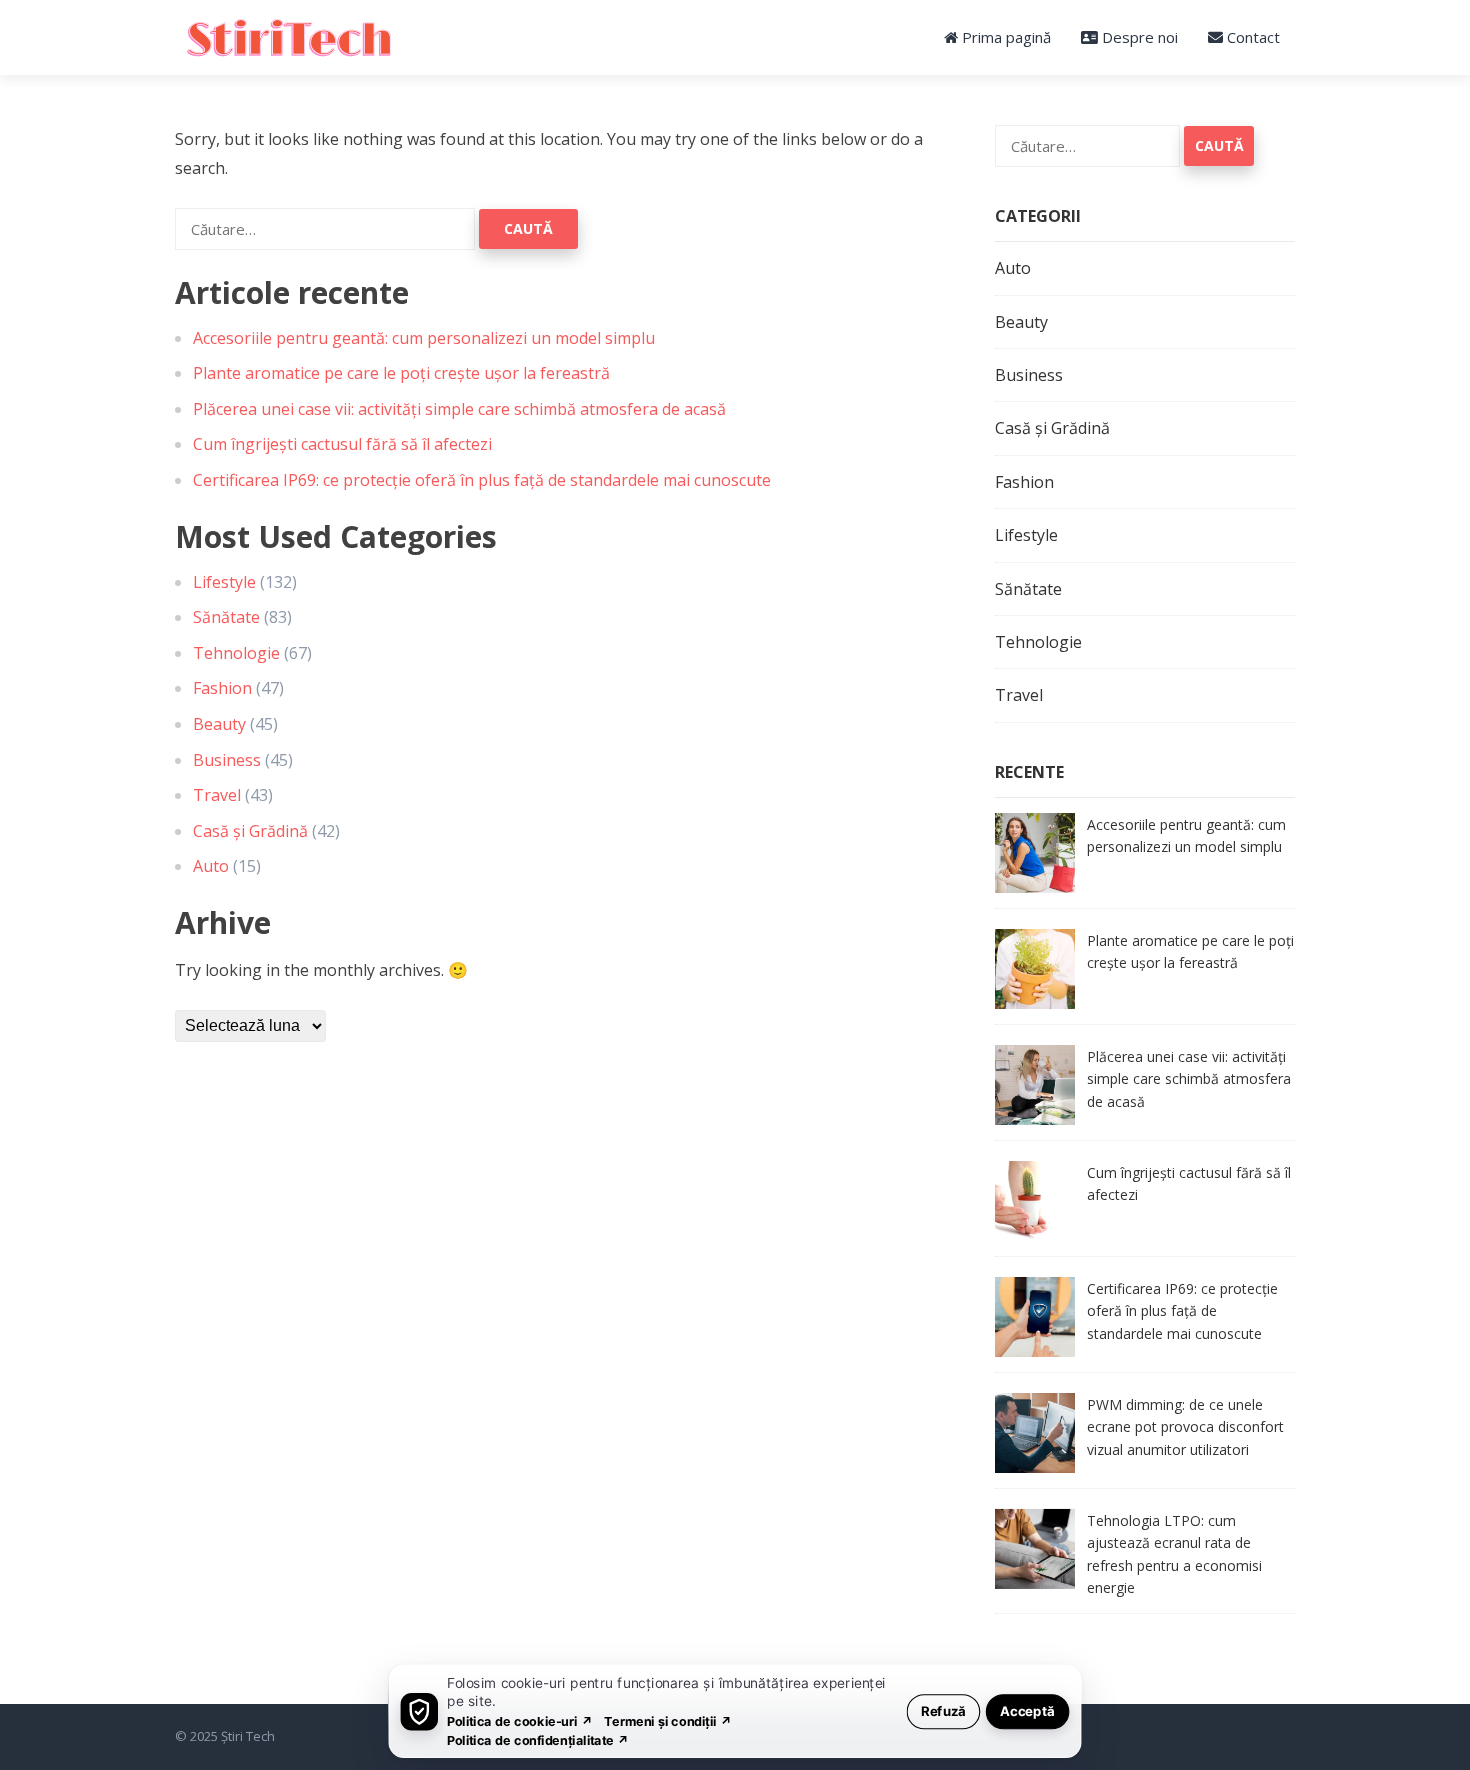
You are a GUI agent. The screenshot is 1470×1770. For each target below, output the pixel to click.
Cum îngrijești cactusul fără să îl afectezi (342, 444)
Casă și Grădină (250, 831)
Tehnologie (236, 653)
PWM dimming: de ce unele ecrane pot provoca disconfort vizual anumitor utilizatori (1185, 1427)
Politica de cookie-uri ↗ (520, 1720)
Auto (211, 866)
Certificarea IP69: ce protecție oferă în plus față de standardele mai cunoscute (482, 480)
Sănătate (226, 617)
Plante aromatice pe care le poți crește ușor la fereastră (401, 373)
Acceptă (1027, 1710)
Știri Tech (248, 1736)
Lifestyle (224, 582)
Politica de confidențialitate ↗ (538, 1739)
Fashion (222, 688)
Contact (1251, 37)
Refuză (943, 1710)
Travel (217, 795)
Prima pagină (1004, 37)
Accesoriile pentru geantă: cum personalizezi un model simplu (424, 338)
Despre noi (1138, 37)
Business (227, 760)
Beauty (219, 724)
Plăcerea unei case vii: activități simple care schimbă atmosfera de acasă (459, 409)
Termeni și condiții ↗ (668, 1720)
